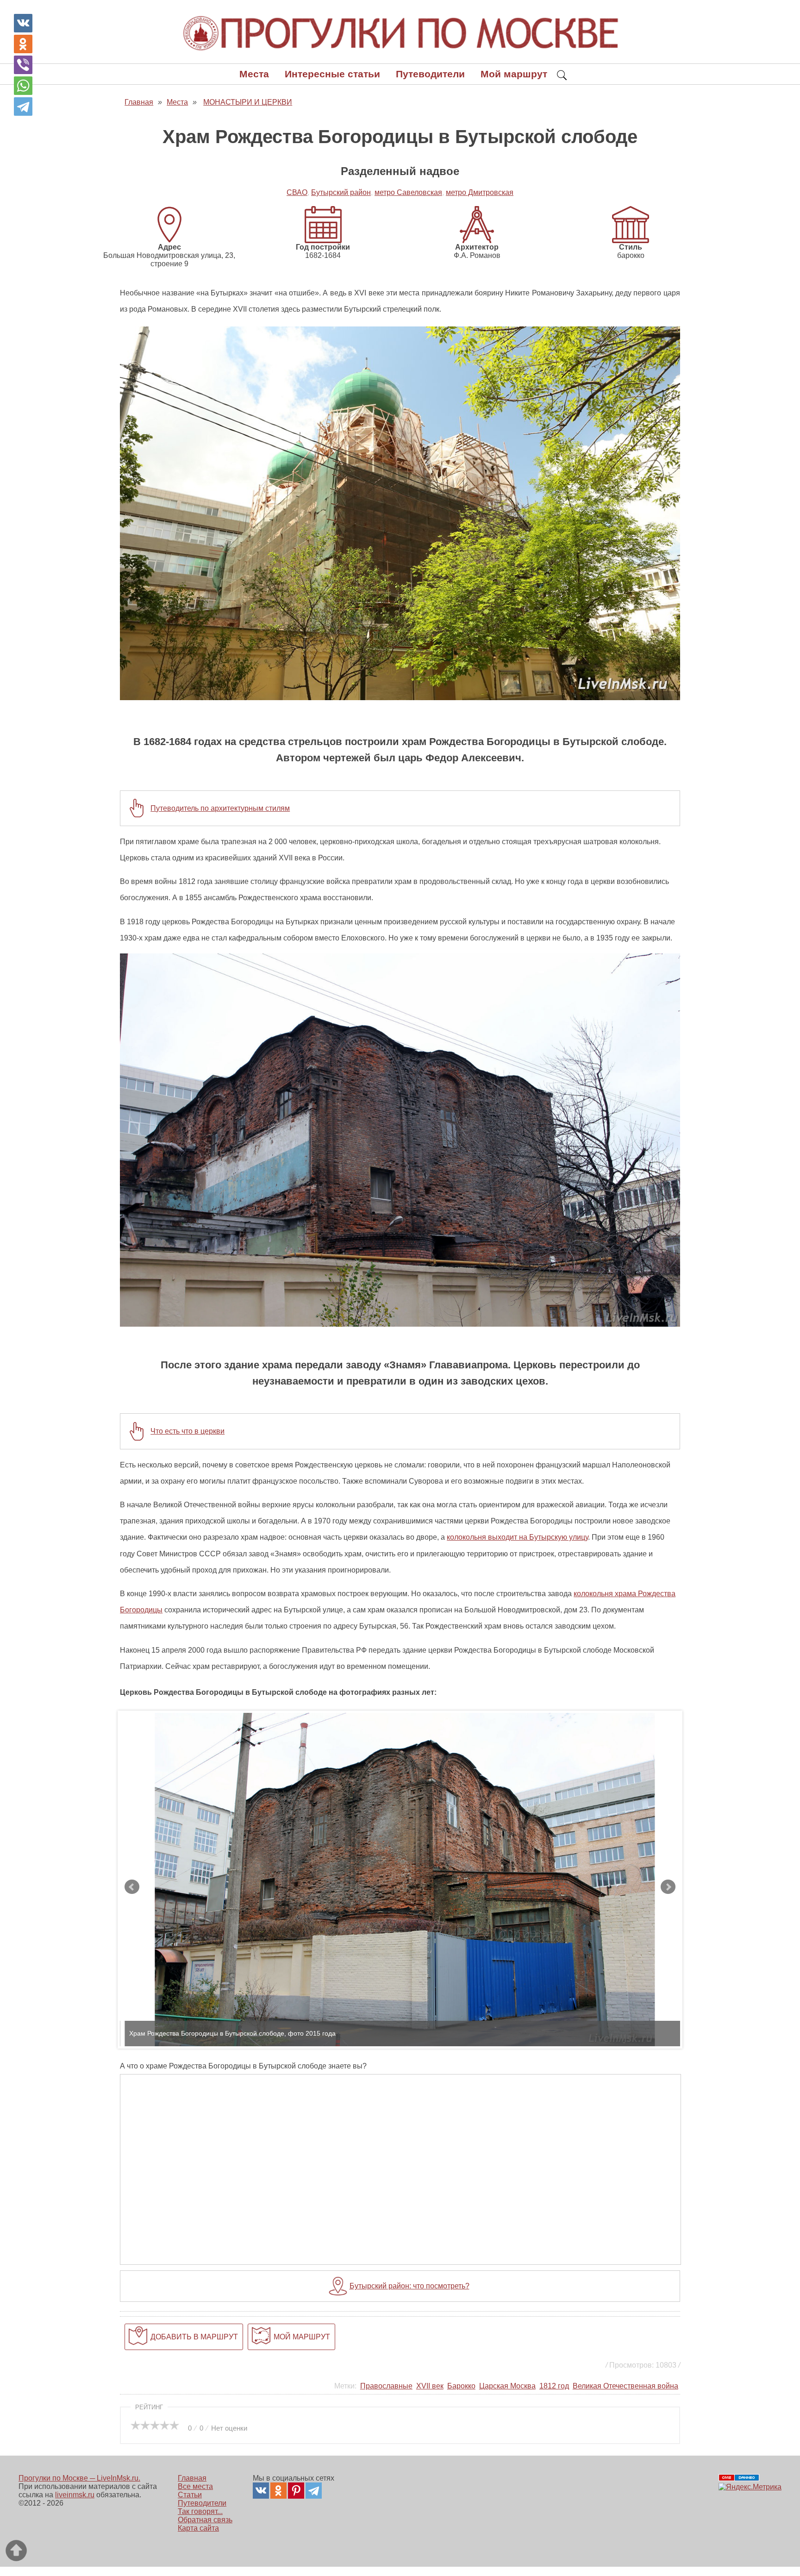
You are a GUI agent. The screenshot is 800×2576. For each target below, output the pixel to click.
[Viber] (23, 65)
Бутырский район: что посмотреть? (409, 2286)
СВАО (297, 192)
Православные (386, 2386)
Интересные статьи (332, 74)
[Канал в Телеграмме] (314, 2491)
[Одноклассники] (23, 44)
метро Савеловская (408, 192)
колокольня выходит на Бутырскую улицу (517, 1537)
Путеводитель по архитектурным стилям (220, 808)
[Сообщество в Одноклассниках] (278, 2491)
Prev (132, 1887)
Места (254, 74)
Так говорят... (200, 2511)
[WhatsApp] (23, 86)
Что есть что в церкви (187, 1431)
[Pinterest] (296, 2491)
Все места (195, 2486)
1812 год (554, 2386)
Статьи (190, 2495)
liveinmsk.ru (75, 2495)
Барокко (461, 2386)
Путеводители (430, 74)
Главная (192, 2478)
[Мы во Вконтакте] (261, 2491)
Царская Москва (507, 2386)
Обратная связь (205, 2520)
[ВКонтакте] (23, 23)
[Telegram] (23, 107)
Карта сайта (198, 2528)
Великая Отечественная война (625, 2386)
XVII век (430, 2386)
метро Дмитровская (480, 192)
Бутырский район (341, 192)
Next (668, 1887)
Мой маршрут (514, 74)
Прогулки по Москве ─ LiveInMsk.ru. (79, 2478)
